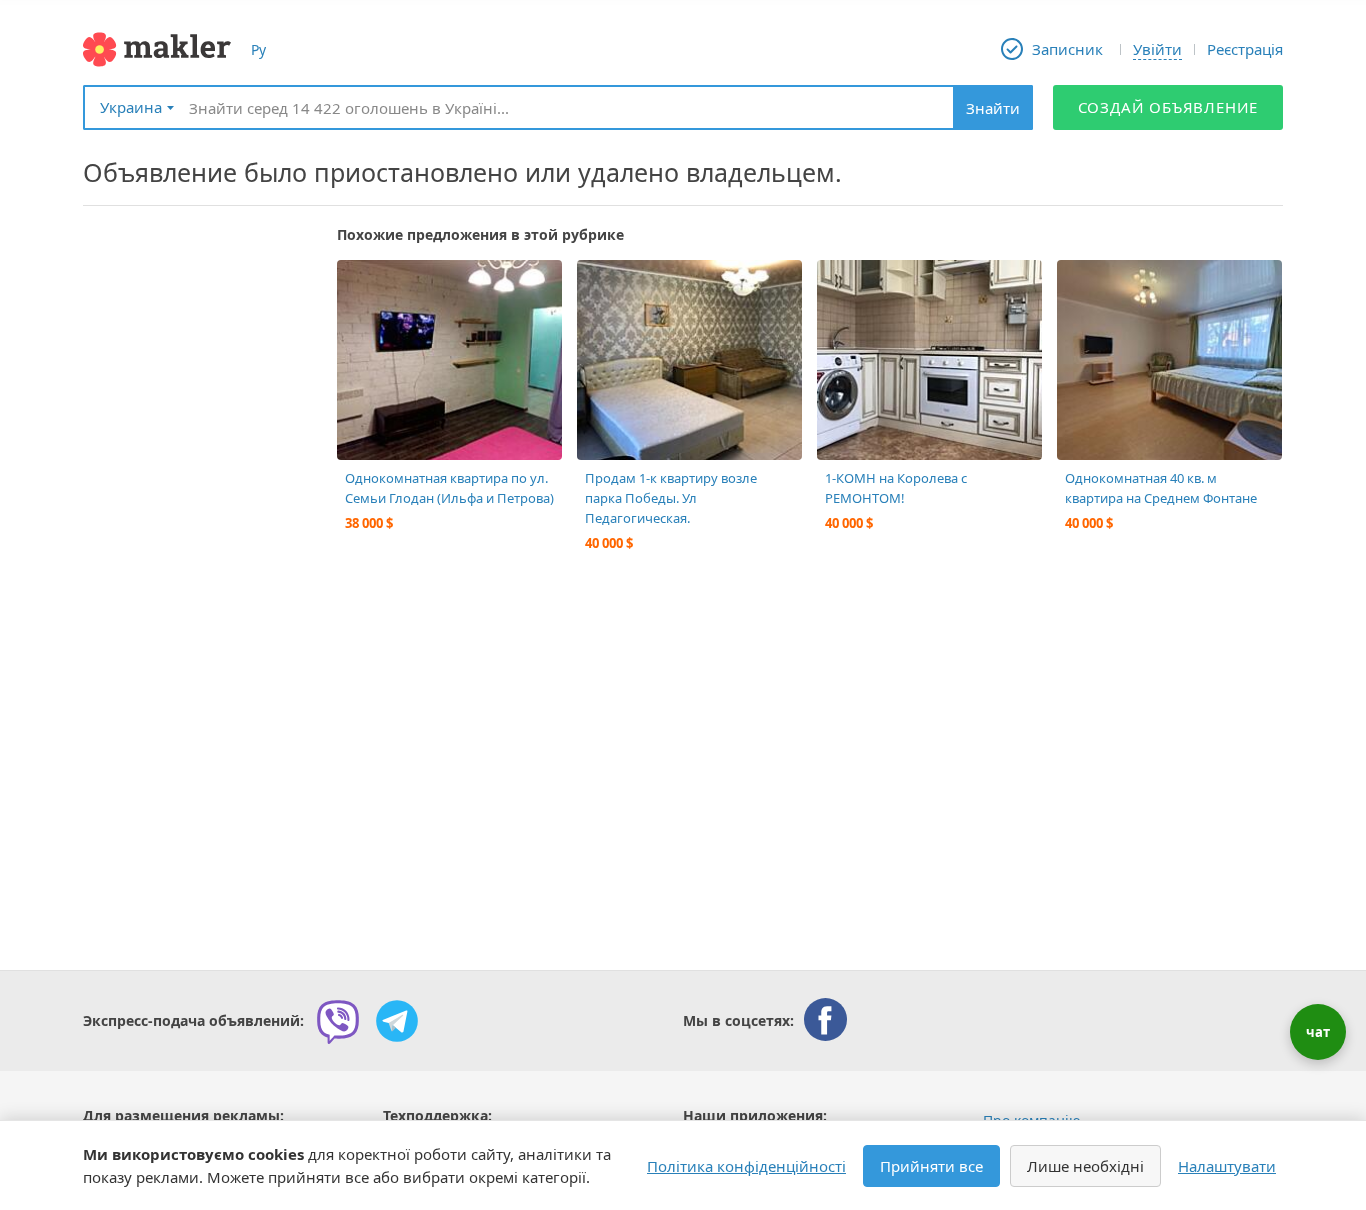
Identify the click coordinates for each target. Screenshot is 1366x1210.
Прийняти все (931, 1166)
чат (1318, 1032)
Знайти (993, 108)
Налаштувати (1227, 1166)
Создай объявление (1168, 107)
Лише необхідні (1085, 1166)
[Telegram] (397, 1021)
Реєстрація (1245, 49)
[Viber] (338, 1021)
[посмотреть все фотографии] (362, 285)
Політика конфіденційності (746, 1166)
